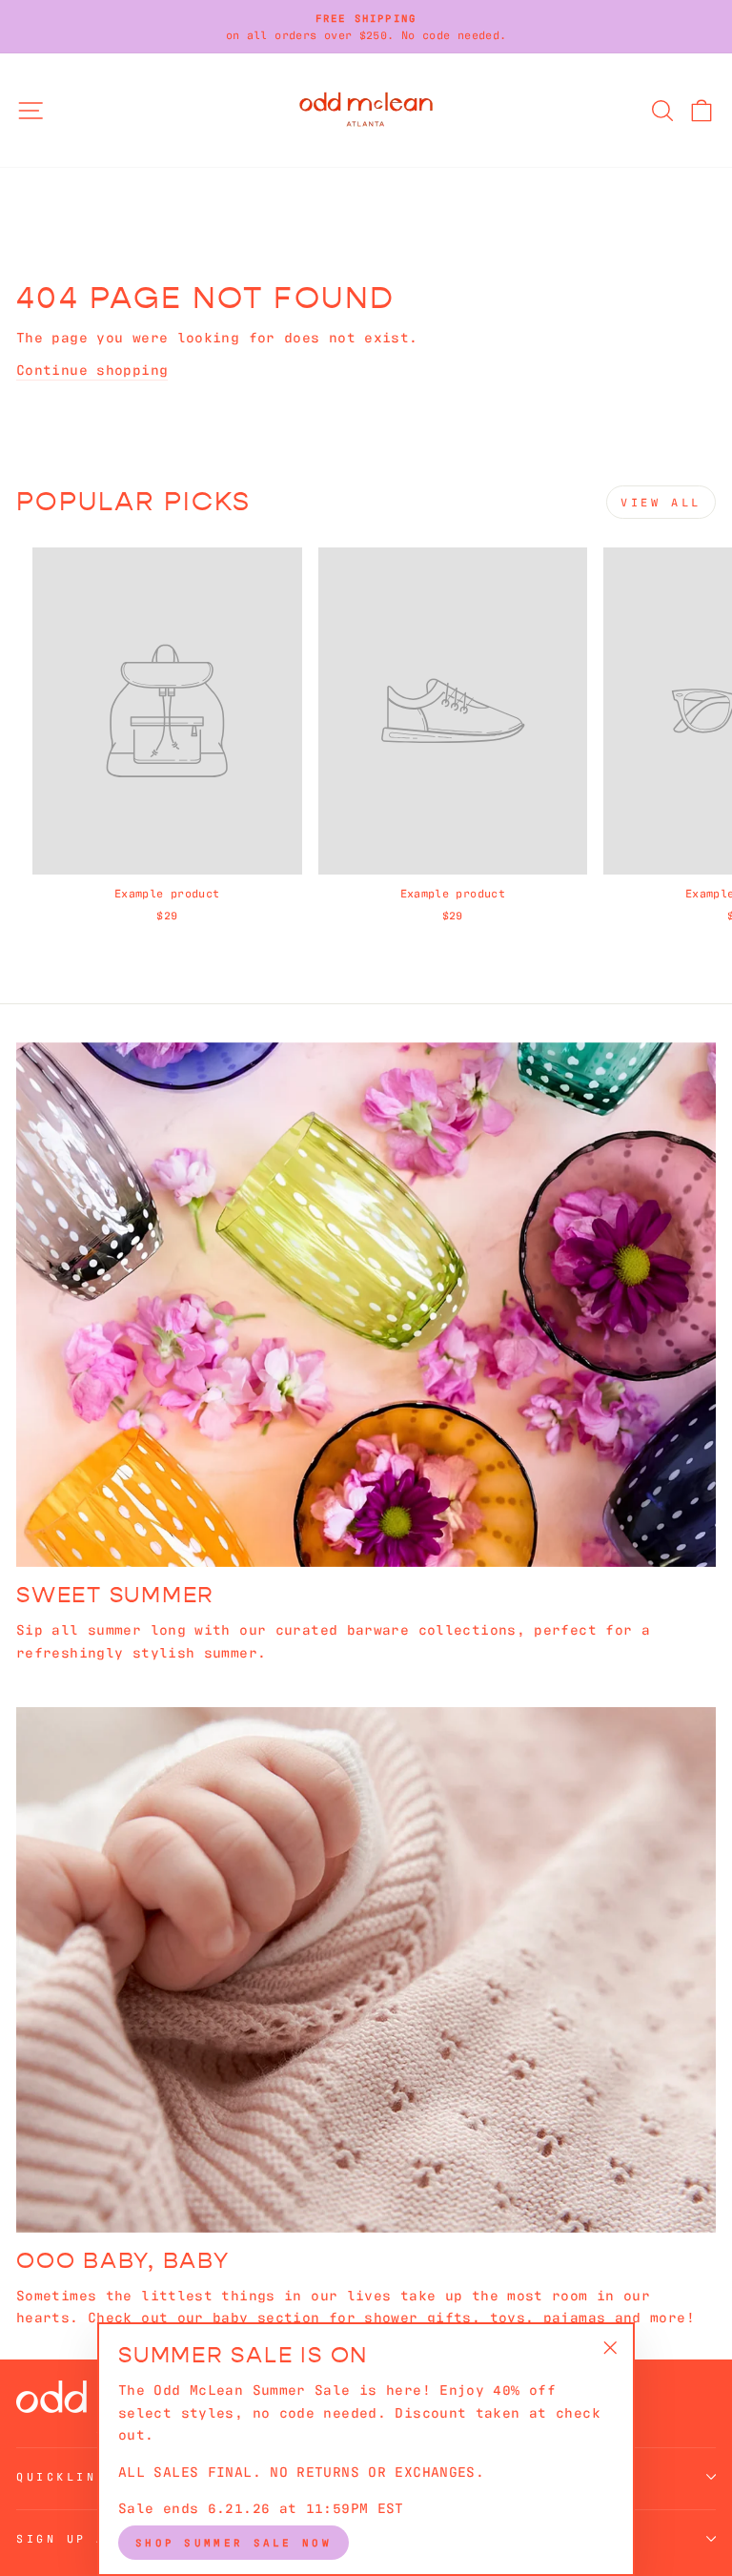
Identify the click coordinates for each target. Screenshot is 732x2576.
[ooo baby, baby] (366, 1970)
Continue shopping (92, 369)
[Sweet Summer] (366, 1305)
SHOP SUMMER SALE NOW (234, 2542)
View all (661, 502)
